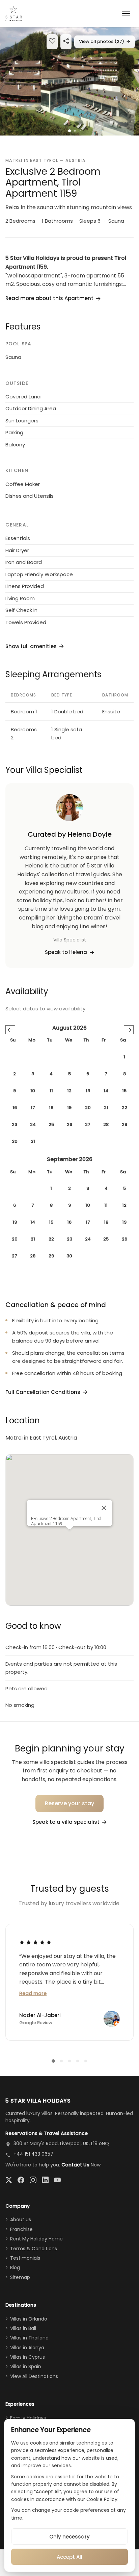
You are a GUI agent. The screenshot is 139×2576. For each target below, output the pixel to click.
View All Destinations (34, 2376)
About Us (21, 2219)
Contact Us (75, 2165)
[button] (69, 81)
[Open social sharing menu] (66, 42)
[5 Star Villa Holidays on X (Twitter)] (9, 2180)
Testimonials (25, 2258)
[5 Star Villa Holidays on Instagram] (33, 2180)
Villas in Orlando (29, 2319)
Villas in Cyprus (27, 2357)
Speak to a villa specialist (66, 1822)
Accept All (69, 2557)
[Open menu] (126, 14)
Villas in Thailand (29, 2338)
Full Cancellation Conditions (43, 1392)
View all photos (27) (105, 41)
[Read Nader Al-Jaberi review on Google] (35, 1942)
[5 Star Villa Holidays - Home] (14, 14)
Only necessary (69, 2537)
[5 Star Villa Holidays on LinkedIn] (45, 2180)
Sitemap (20, 2277)
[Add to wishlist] (52, 42)
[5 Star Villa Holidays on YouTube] (57, 2180)
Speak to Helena (66, 952)
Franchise (21, 2229)
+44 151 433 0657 (33, 2154)
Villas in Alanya (27, 2348)
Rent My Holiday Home (36, 2239)
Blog (15, 2267)
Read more (33, 1993)
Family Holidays (28, 2418)
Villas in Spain (26, 2366)
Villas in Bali (23, 2328)
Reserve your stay (70, 1803)
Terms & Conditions (34, 2249)
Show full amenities (31, 646)
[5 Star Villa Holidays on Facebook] (21, 2180)
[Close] (104, 1508)
